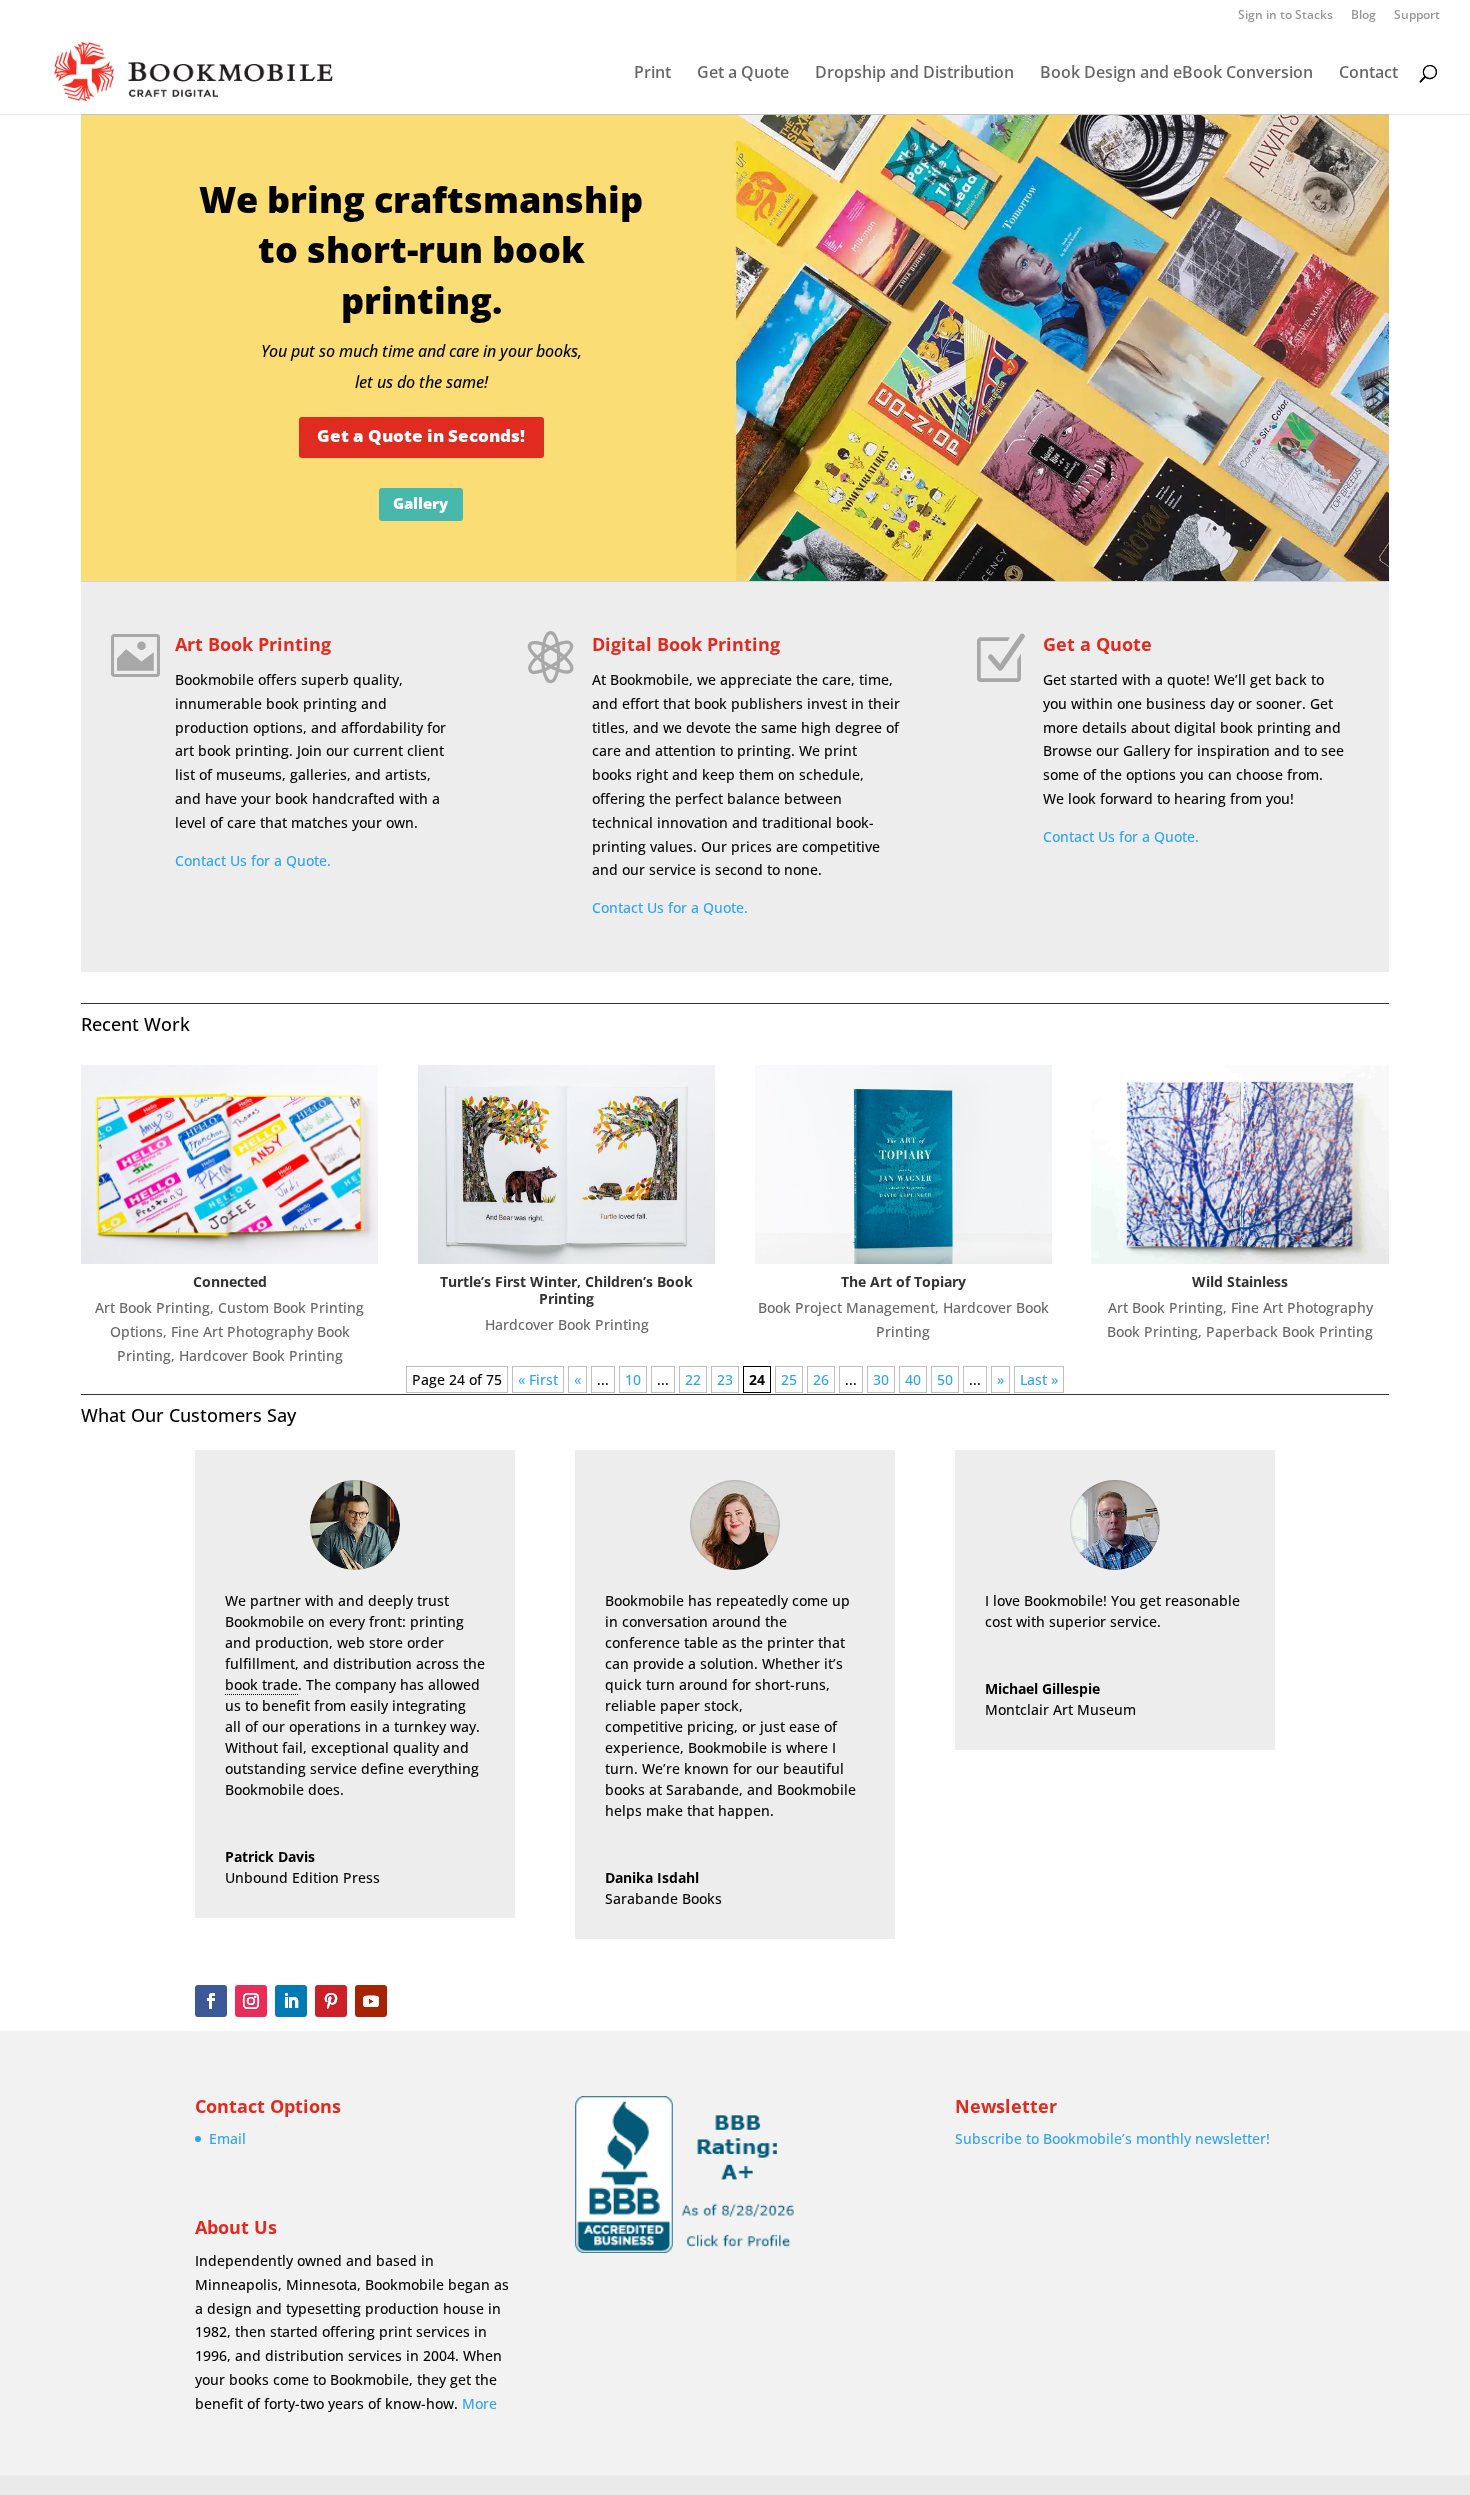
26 (821, 1379)
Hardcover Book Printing (261, 1355)
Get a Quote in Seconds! (421, 435)
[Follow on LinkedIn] (291, 2001)
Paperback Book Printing (1289, 1331)
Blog (1363, 16)
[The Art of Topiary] (904, 1164)
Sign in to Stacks (1285, 16)
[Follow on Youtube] (371, 2001)
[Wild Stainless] (1240, 1164)
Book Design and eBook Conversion (1176, 74)
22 (693, 1379)
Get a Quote (743, 74)
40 (913, 1379)
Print (652, 74)
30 (881, 1379)
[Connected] (230, 1164)
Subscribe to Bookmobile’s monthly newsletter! (1112, 2138)
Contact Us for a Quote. (253, 860)
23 (725, 1379)
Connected (230, 1281)
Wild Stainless (1240, 1281)
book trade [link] (261, 1684)
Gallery (420, 503)
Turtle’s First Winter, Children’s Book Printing (566, 1290)
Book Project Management (846, 1307)
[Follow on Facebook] (211, 2001)
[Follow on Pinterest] (331, 2001)
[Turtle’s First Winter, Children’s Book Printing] (567, 1164)
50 (945, 1379)
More (479, 2403)
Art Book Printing (253, 644)
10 (633, 1379)
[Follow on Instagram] (251, 2001)
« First (538, 1379)
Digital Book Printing (686, 644)
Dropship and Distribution (914, 74)
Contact (1368, 74)
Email (227, 2138)
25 (789, 1379)
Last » (1039, 1379)
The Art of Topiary (903, 1281)
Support (1417, 16)
